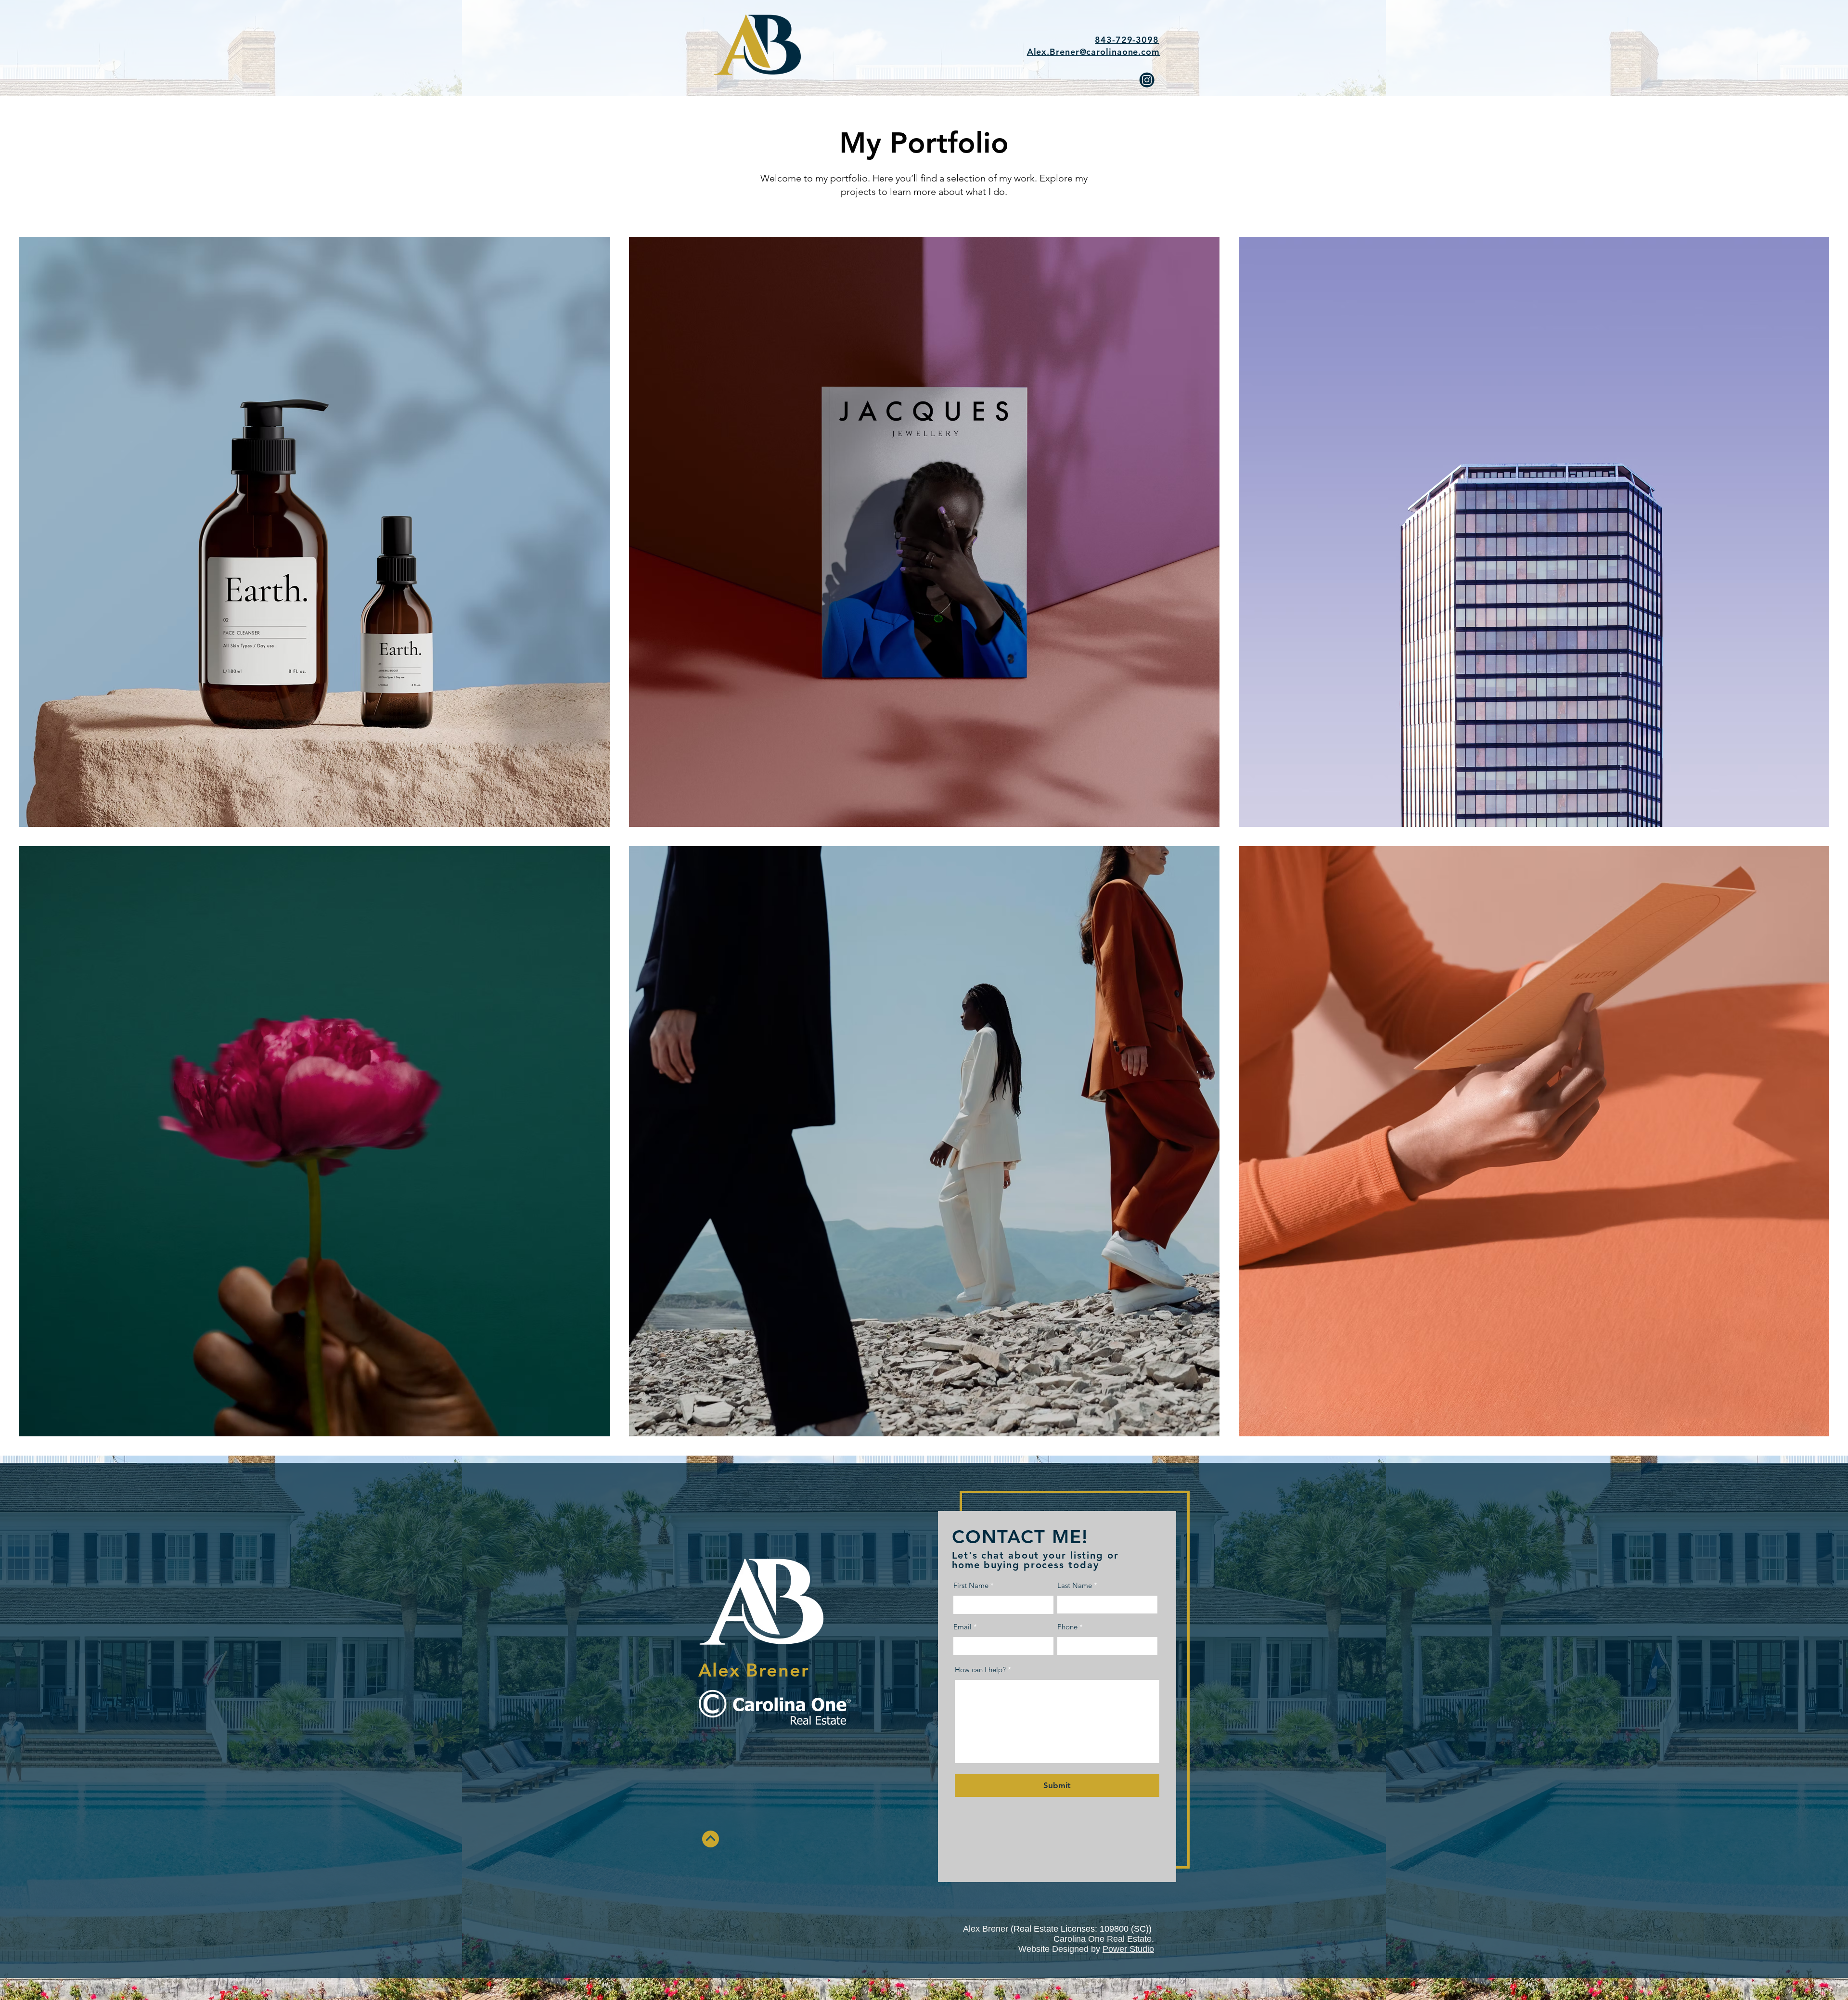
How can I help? (980, 1670)
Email (962, 1627)
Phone (1067, 1627)
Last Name (1075, 1585)
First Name (971, 1585)
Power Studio (1128, 1949)
